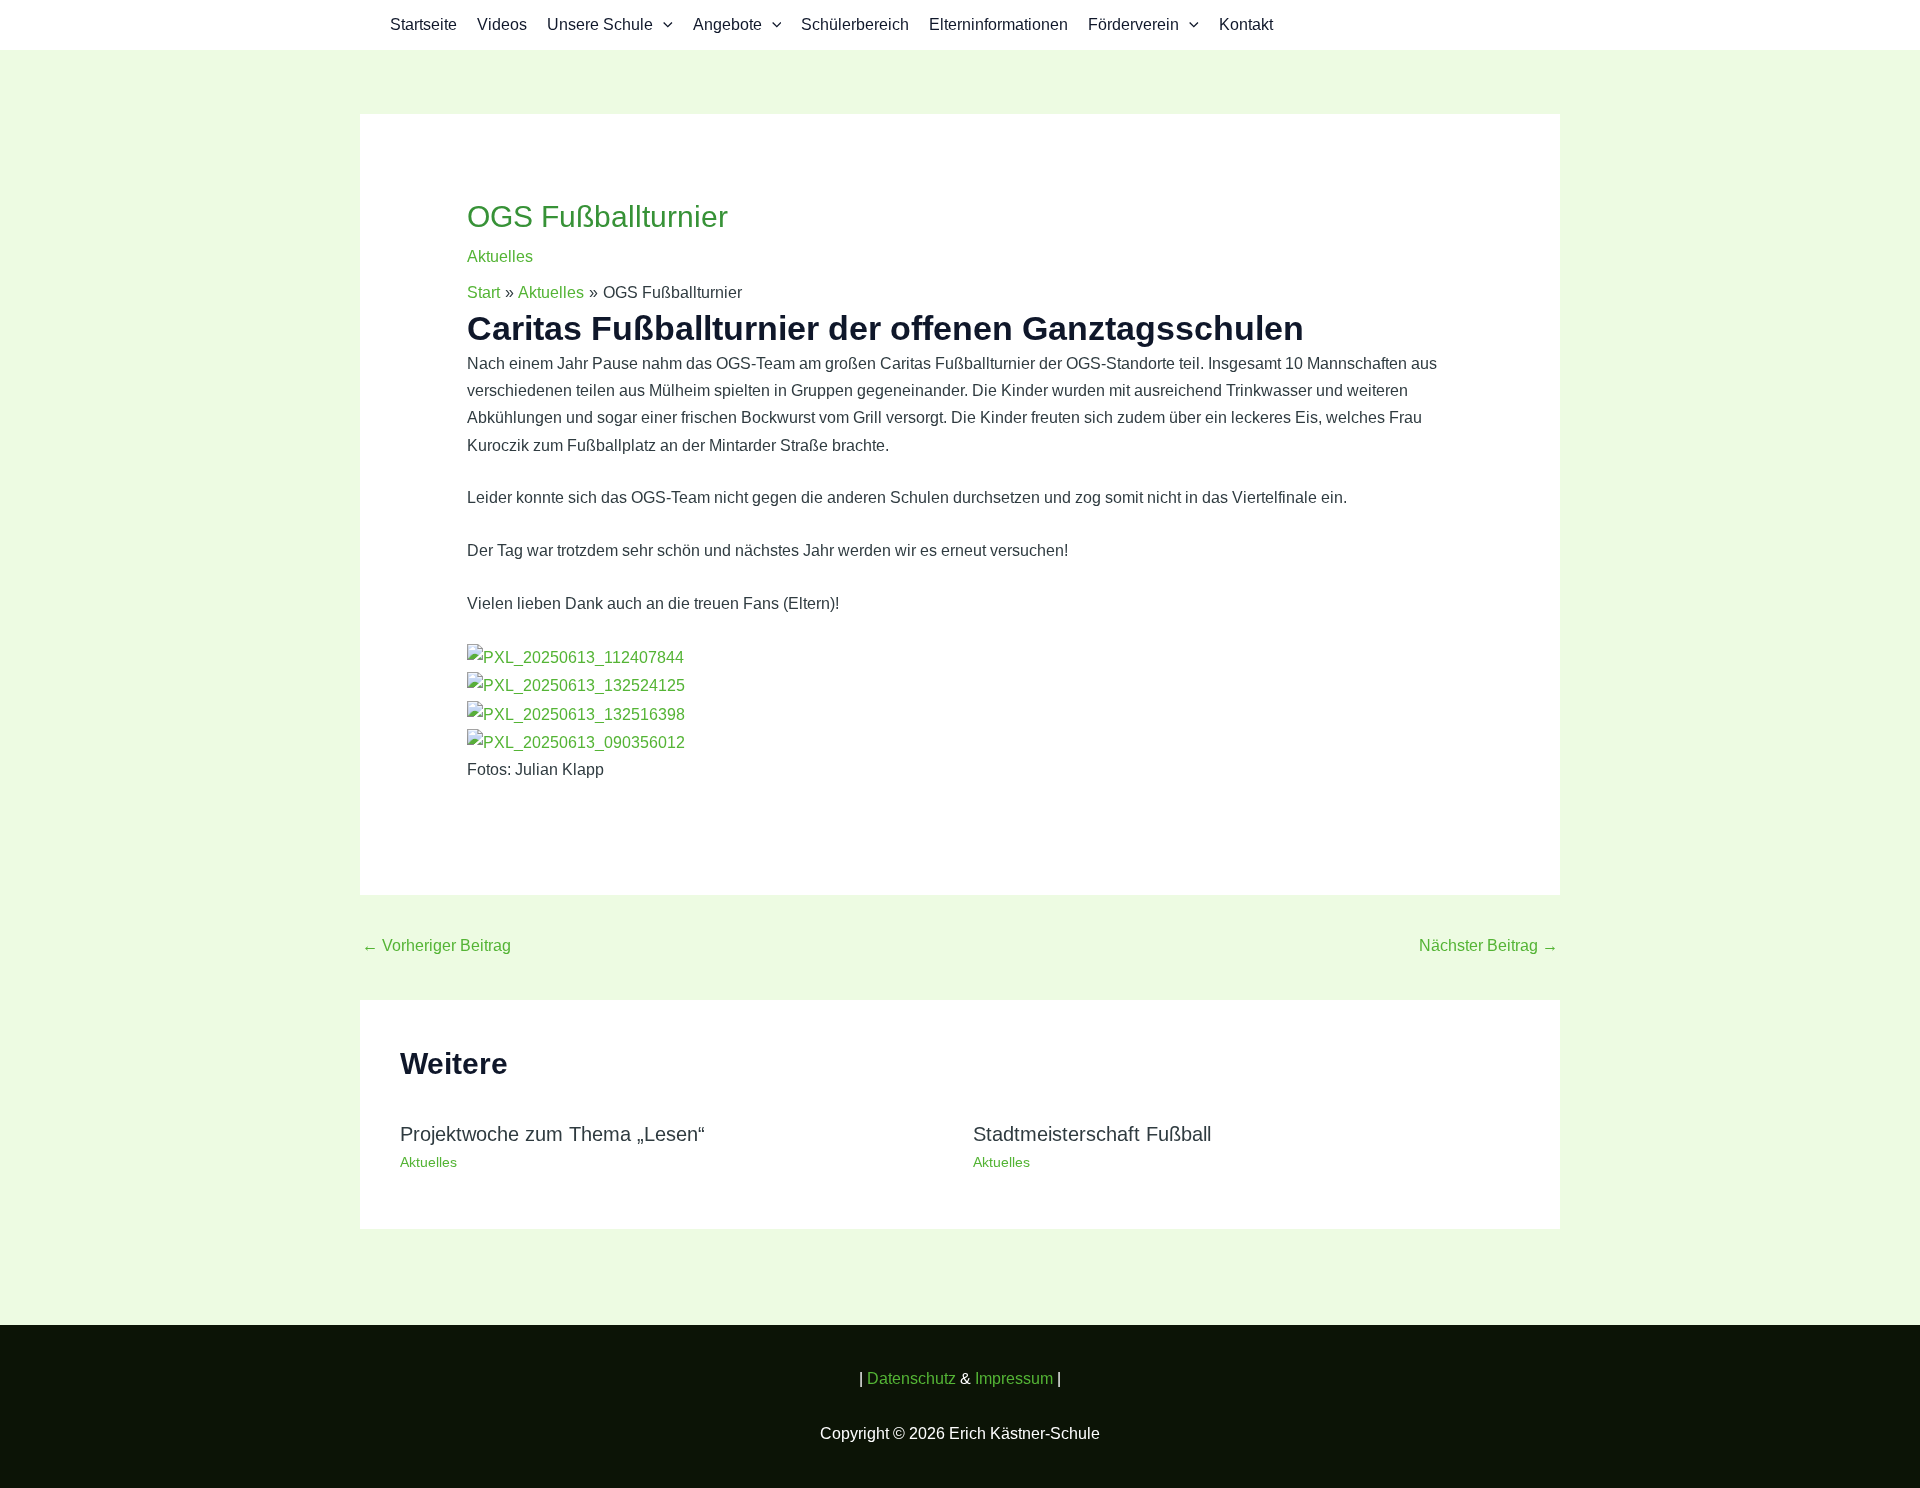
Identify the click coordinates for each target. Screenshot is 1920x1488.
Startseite (423, 24)
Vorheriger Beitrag (436, 945)
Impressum (1014, 1378)
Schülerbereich (855, 24)
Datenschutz (913, 1378)
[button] (663, 25)
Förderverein (1133, 24)
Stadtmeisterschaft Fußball (1092, 1134)
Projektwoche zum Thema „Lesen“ (552, 1134)
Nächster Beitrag (1488, 945)
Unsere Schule (600, 24)
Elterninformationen (998, 24)
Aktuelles (500, 256)
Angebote (727, 24)
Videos (502, 24)
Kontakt (1246, 24)
